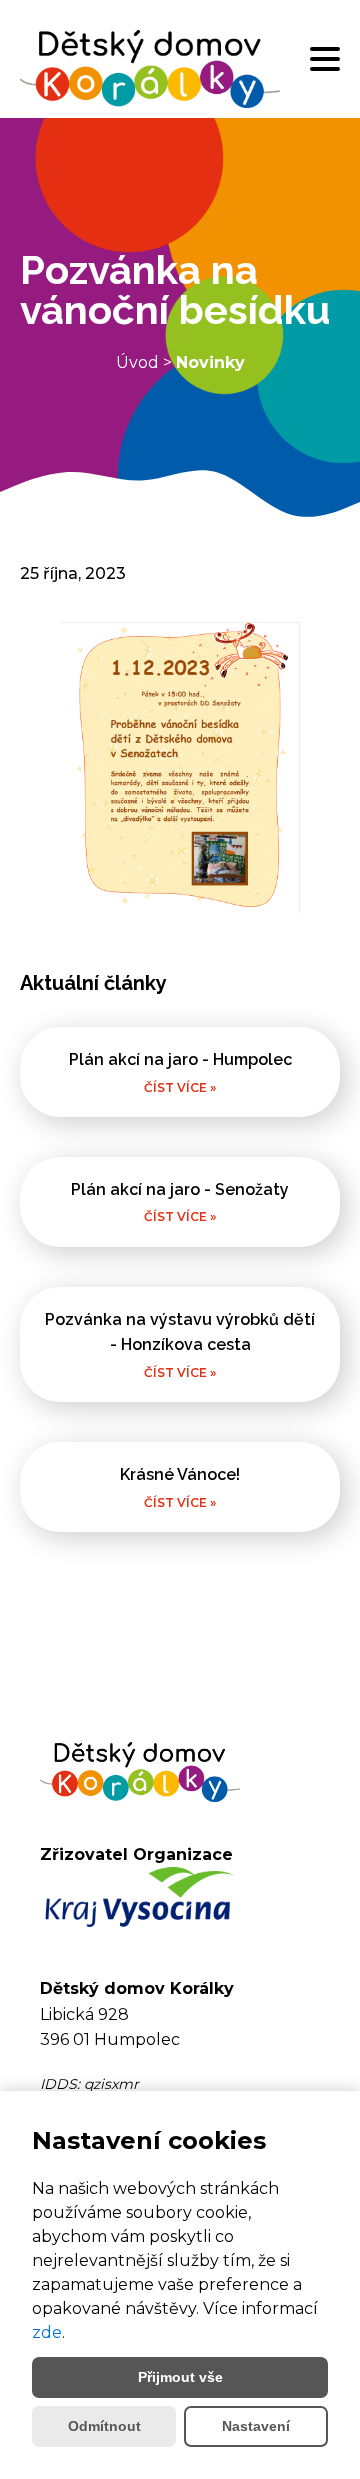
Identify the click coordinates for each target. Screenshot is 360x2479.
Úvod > (146, 362)
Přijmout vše (180, 2377)
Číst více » (180, 1087)
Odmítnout (104, 2426)
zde (47, 2332)
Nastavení (256, 2426)
